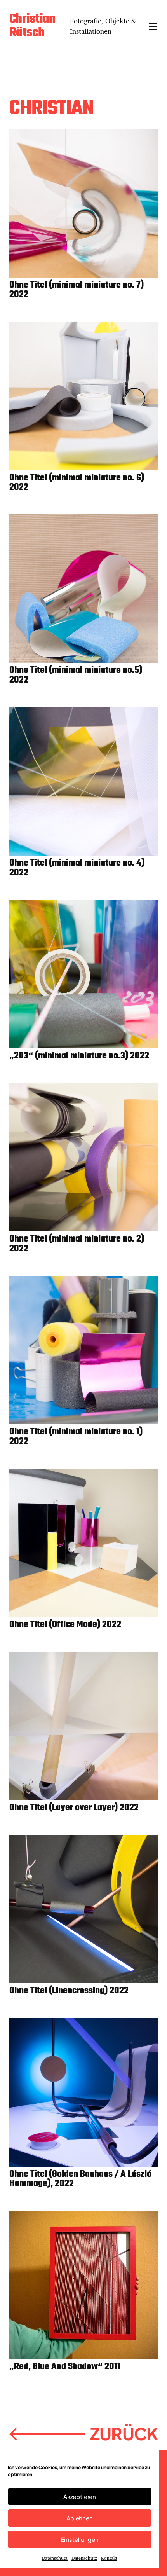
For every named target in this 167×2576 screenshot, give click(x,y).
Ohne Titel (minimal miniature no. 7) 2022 (77, 290)
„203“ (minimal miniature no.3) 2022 (79, 1056)
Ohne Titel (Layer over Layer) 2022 (74, 1808)
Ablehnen (80, 2518)
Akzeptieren (80, 2497)
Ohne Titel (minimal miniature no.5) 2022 (76, 675)
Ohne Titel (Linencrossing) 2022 (69, 1991)
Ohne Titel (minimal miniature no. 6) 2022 (77, 483)
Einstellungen (79, 2539)
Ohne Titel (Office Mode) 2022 (65, 1625)
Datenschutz (55, 2558)
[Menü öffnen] (153, 26)
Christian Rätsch (32, 26)
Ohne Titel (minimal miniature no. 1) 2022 (76, 1437)
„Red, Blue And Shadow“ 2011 (65, 2367)
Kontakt (109, 2558)
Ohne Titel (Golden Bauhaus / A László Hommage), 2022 (80, 2179)
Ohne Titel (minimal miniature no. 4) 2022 (77, 868)
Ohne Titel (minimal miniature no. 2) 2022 (77, 1244)
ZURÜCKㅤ (83, 2434)
